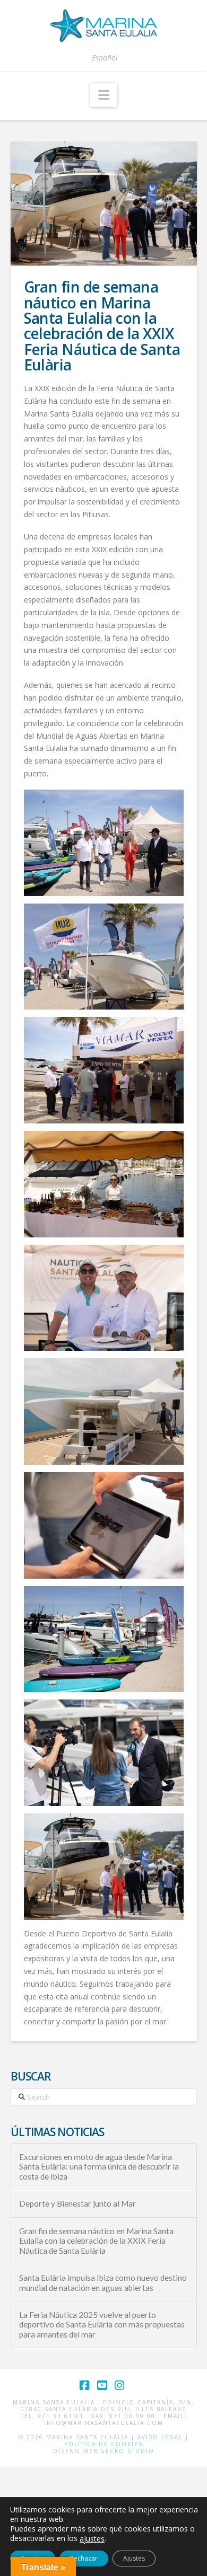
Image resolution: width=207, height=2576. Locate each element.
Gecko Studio (127, 2451)
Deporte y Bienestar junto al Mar (77, 2203)
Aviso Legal (160, 2437)
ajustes (92, 2539)
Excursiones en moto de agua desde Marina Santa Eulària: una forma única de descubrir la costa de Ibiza (99, 2167)
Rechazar (84, 2558)
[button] (104, 95)
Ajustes (134, 2558)
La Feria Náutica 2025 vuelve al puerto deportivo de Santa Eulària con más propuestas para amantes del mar (102, 2325)
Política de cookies (103, 2444)
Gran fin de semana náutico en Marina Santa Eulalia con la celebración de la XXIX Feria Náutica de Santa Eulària (96, 2241)
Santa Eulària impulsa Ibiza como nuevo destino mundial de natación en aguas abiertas (103, 2283)
